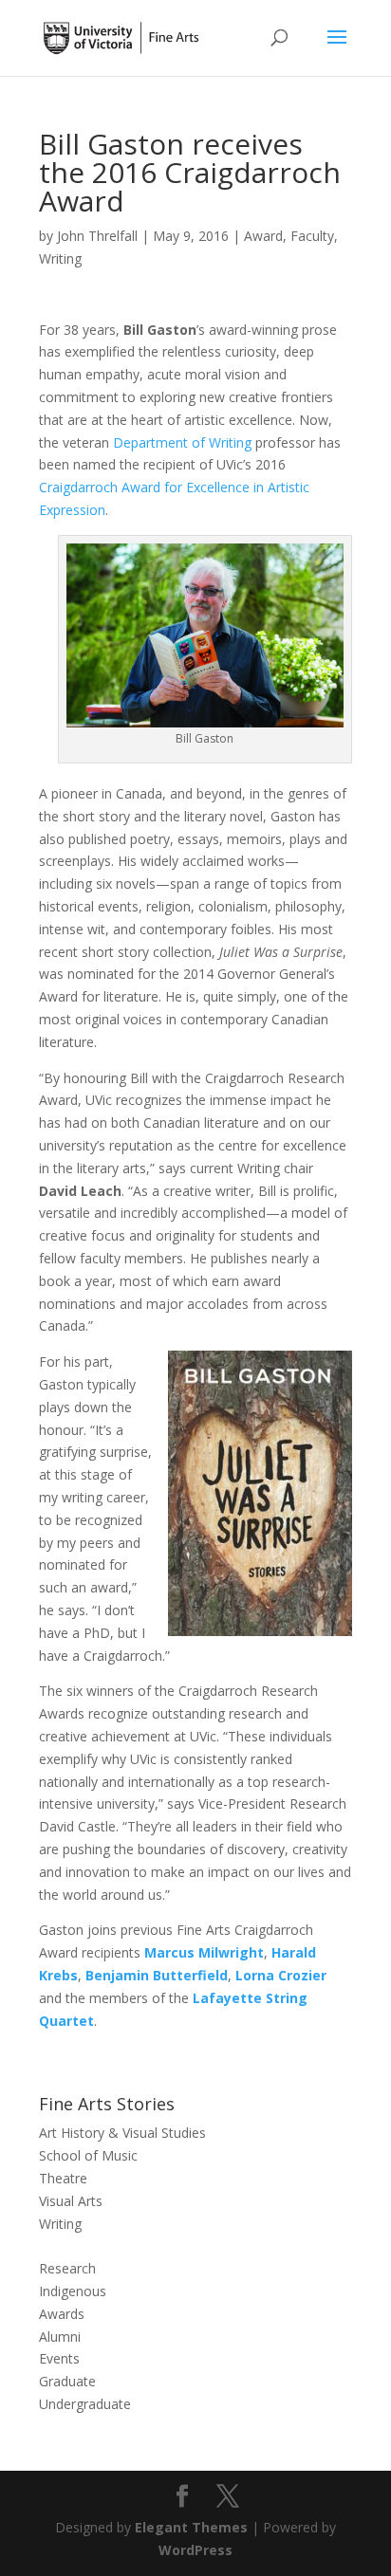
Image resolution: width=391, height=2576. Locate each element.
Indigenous (73, 2291)
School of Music (88, 2155)
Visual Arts (71, 2201)
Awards (62, 2314)
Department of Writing (182, 442)
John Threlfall (97, 236)
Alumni (60, 2337)
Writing (60, 258)
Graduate (67, 2381)
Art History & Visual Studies (122, 2133)
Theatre (63, 2178)
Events (59, 2358)
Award (263, 236)
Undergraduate (85, 2404)
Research (67, 2268)
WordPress (195, 2550)
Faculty (312, 236)
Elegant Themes (191, 2527)
